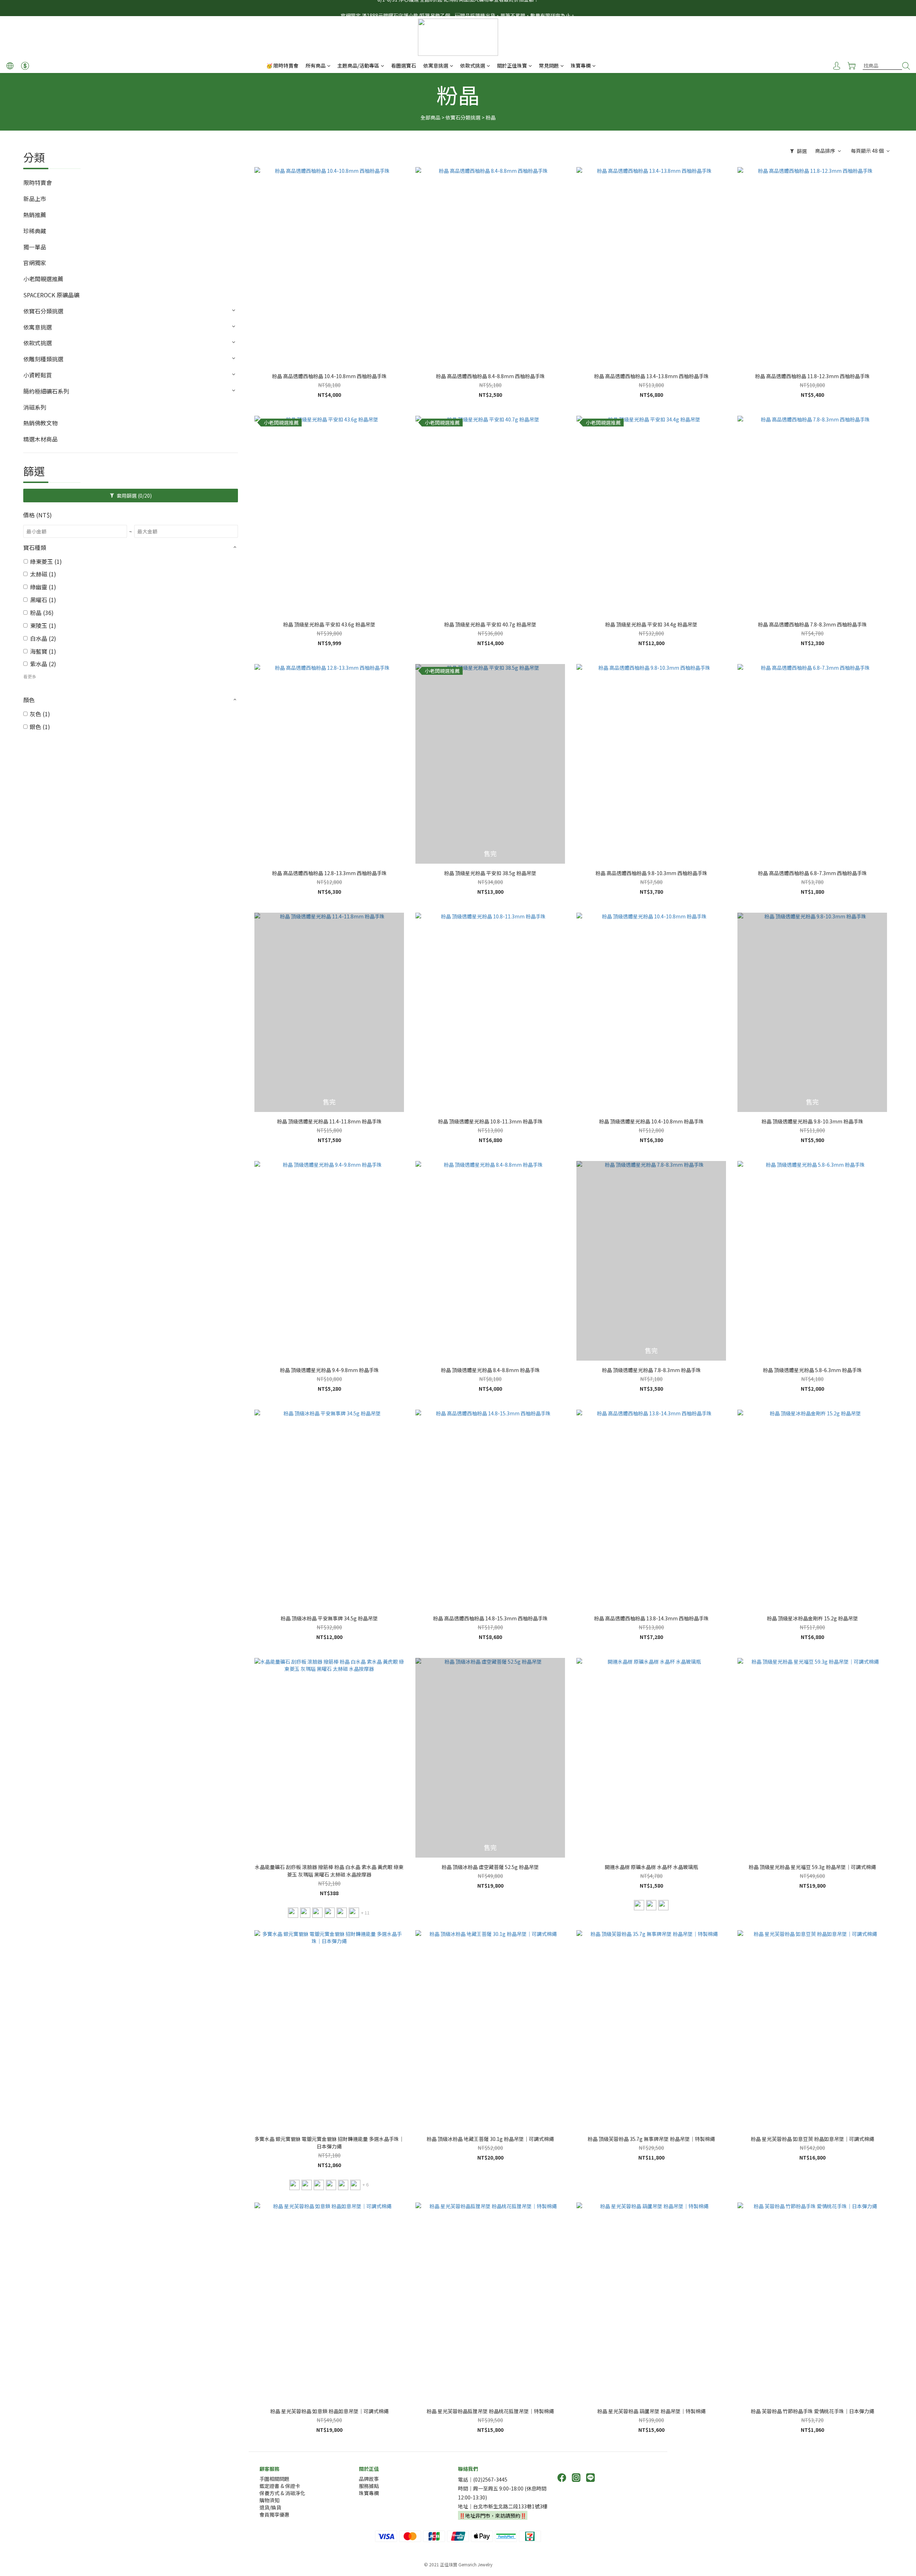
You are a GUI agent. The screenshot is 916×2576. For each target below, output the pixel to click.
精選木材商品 (40, 439)
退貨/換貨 (270, 2507)
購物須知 (269, 2500)
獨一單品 (35, 247)
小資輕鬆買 (38, 375)
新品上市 (35, 199)
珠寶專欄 (581, 65)
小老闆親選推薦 (43, 279)
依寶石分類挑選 (463, 117)
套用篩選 (134, 496)
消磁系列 (35, 407)
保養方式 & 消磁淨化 (282, 2493)
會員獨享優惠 (274, 2514)
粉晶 (491, 117)
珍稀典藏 (35, 231)
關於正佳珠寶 (512, 65)
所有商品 (316, 65)
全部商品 (430, 117)
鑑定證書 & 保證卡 (280, 2486)
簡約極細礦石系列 (46, 391)
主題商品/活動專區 (358, 65)
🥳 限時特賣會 (282, 65)
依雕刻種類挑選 (43, 359)
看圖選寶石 (404, 65)
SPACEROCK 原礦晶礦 (51, 295)
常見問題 (549, 65)
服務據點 (369, 2486)
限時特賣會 (38, 182)
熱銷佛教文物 (40, 423)
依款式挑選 (473, 65)
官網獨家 (35, 263)
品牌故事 (369, 2479)
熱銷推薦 (35, 215)
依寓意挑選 (436, 65)
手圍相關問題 (274, 2479)
